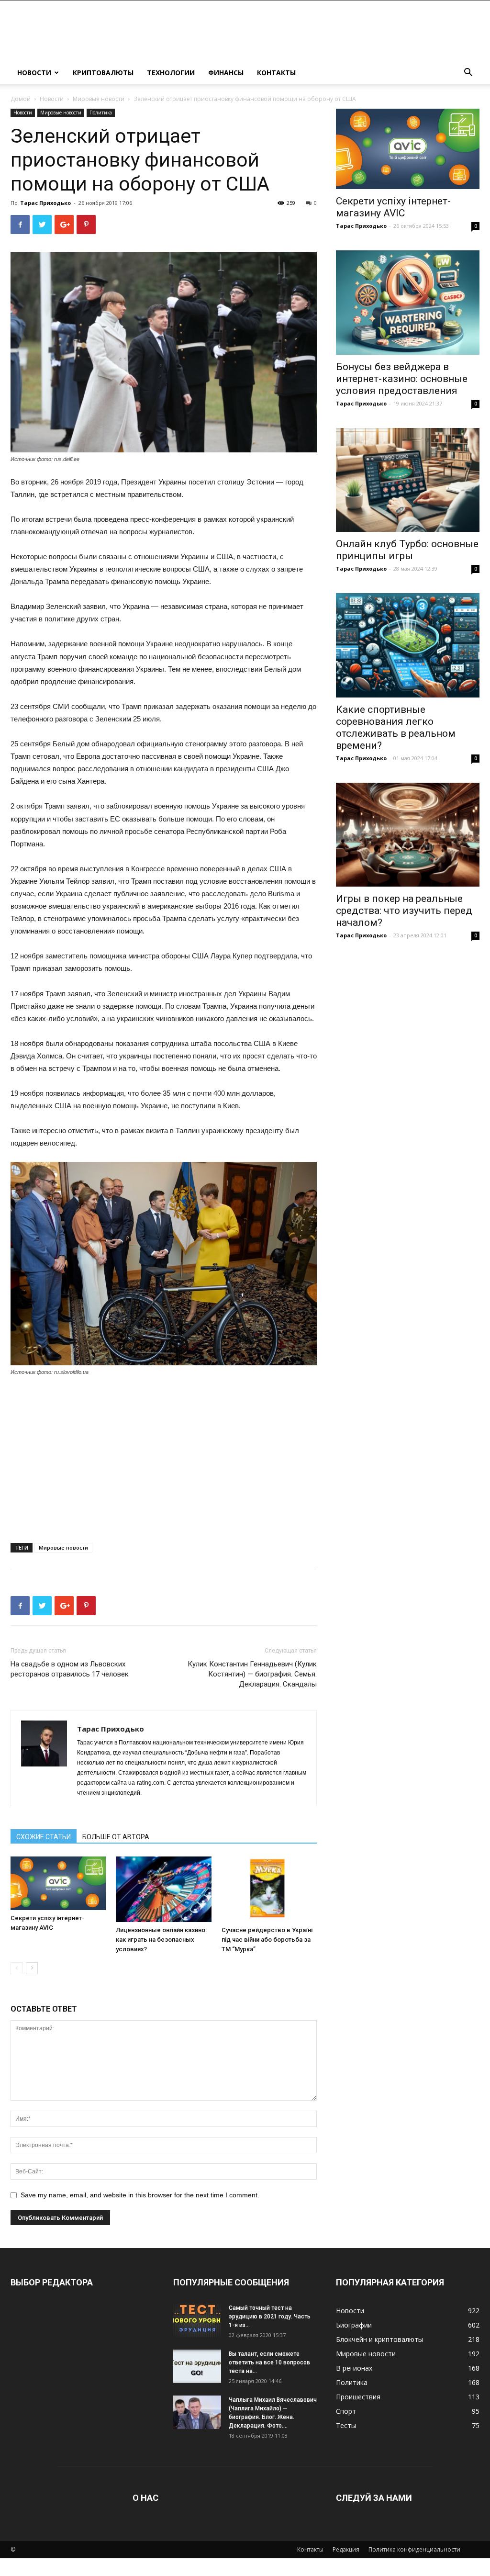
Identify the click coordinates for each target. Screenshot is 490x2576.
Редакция (346, 2549)
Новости (34, 73)
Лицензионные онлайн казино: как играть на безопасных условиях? (161, 1940)
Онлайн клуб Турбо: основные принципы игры (407, 550)
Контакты (276, 73)
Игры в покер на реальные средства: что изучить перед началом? (404, 911)
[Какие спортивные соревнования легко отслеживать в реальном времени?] (408, 645)
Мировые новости (99, 99)
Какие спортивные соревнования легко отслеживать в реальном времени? (396, 727)
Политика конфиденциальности (414, 2549)
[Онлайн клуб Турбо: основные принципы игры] (408, 480)
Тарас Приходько (45, 203)
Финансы (226, 73)
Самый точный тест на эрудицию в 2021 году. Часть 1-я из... (270, 2317)
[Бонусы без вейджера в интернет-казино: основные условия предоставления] (408, 303)
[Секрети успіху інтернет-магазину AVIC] (58, 1883)
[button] (468, 73)
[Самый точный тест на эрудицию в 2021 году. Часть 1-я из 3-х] (197, 2320)
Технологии (171, 73)
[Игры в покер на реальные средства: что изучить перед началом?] (408, 835)
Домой (21, 99)
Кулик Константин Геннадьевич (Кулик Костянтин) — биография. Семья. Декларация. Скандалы (252, 1674)
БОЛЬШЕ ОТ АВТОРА (116, 1837)
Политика (101, 112)
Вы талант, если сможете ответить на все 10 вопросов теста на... (269, 2362)
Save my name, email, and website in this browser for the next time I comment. (140, 2195)
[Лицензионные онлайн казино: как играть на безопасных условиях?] (163, 1889)
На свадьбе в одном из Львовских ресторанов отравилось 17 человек (70, 1669)
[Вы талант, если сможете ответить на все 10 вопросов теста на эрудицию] (197, 2366)
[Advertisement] (164, 1456)
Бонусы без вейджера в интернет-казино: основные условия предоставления (402, 379)
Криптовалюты (103, 73)
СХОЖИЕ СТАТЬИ (44, 1837)
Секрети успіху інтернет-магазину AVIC (393, 207)
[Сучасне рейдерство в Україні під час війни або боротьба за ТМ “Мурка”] (269, 1889)
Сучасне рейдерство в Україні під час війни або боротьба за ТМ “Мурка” (267, 1940)
